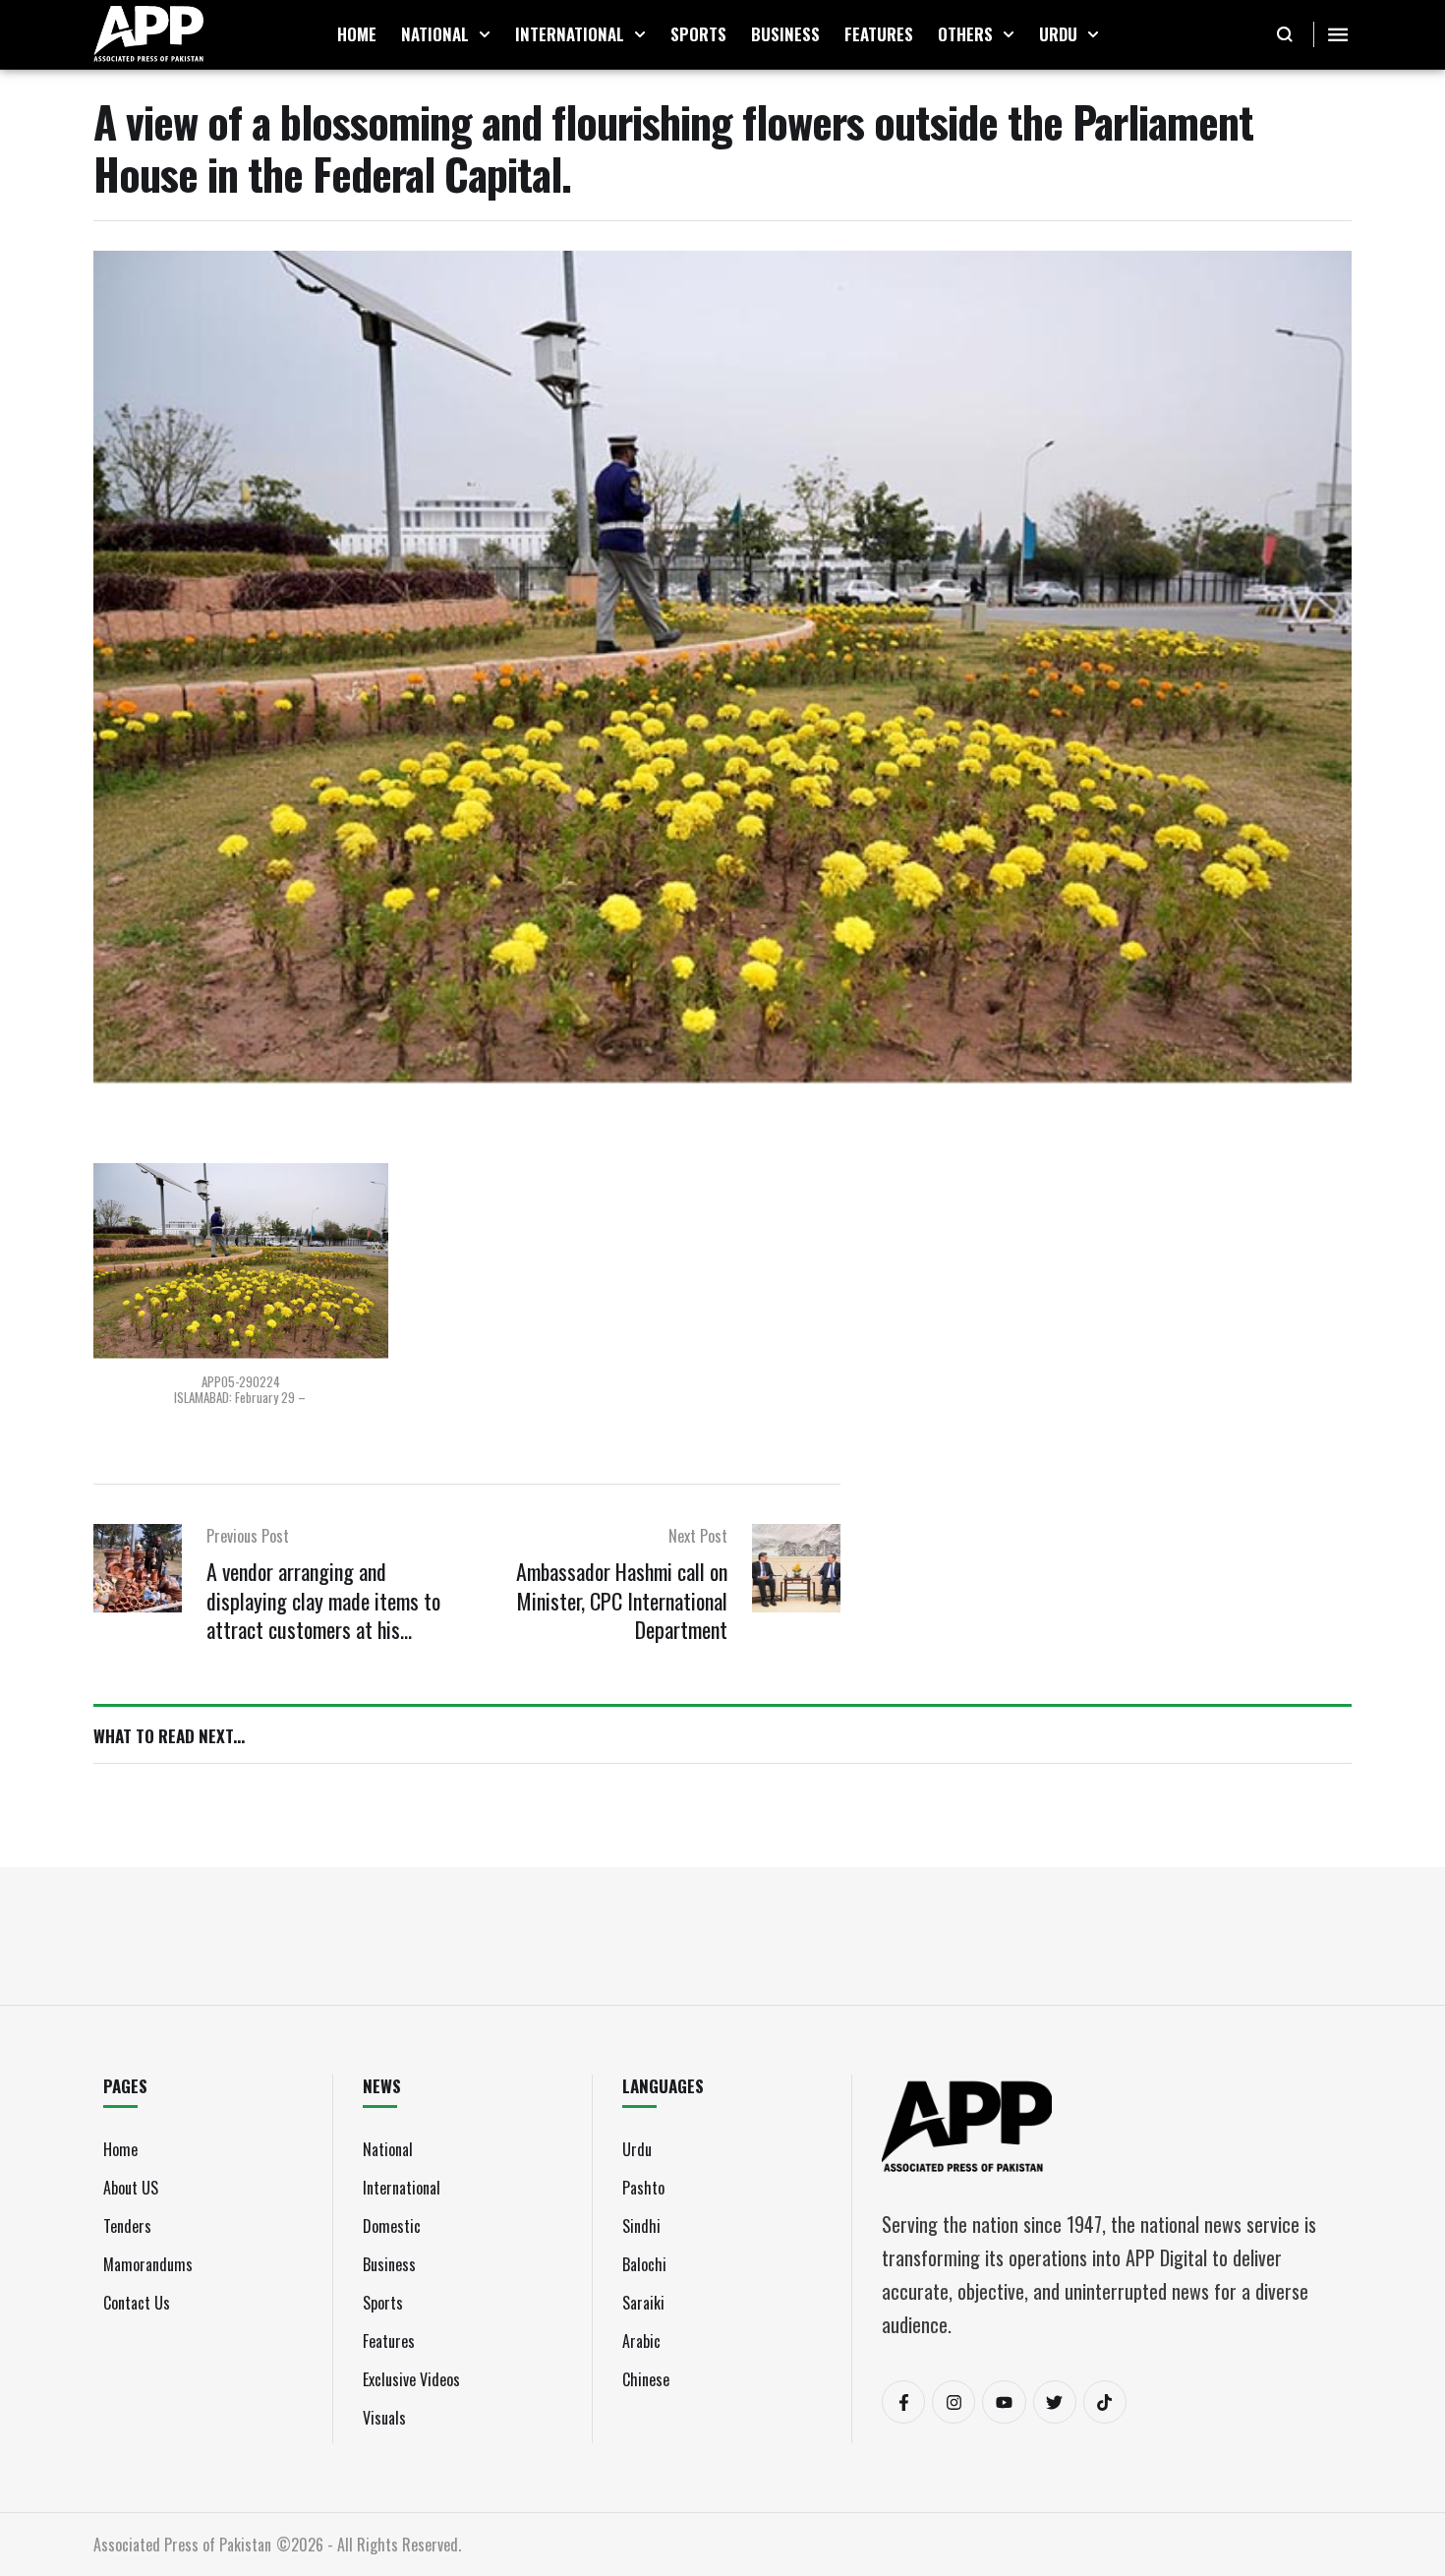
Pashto (643, 2188)
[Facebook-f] (903, 2402)
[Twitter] (1055, 2402)
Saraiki (643, 2303)
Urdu (637, 2149)
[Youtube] (1004, 2402)
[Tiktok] (1105, 2402)
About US (131, 2188)
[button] (485, 34)
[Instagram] (954, 2402)
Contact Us (137, 2303)
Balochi (644, 2264)
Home (120, 2149)
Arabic (641, 2341)
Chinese (646, 2379)
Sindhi (641, 2226)
